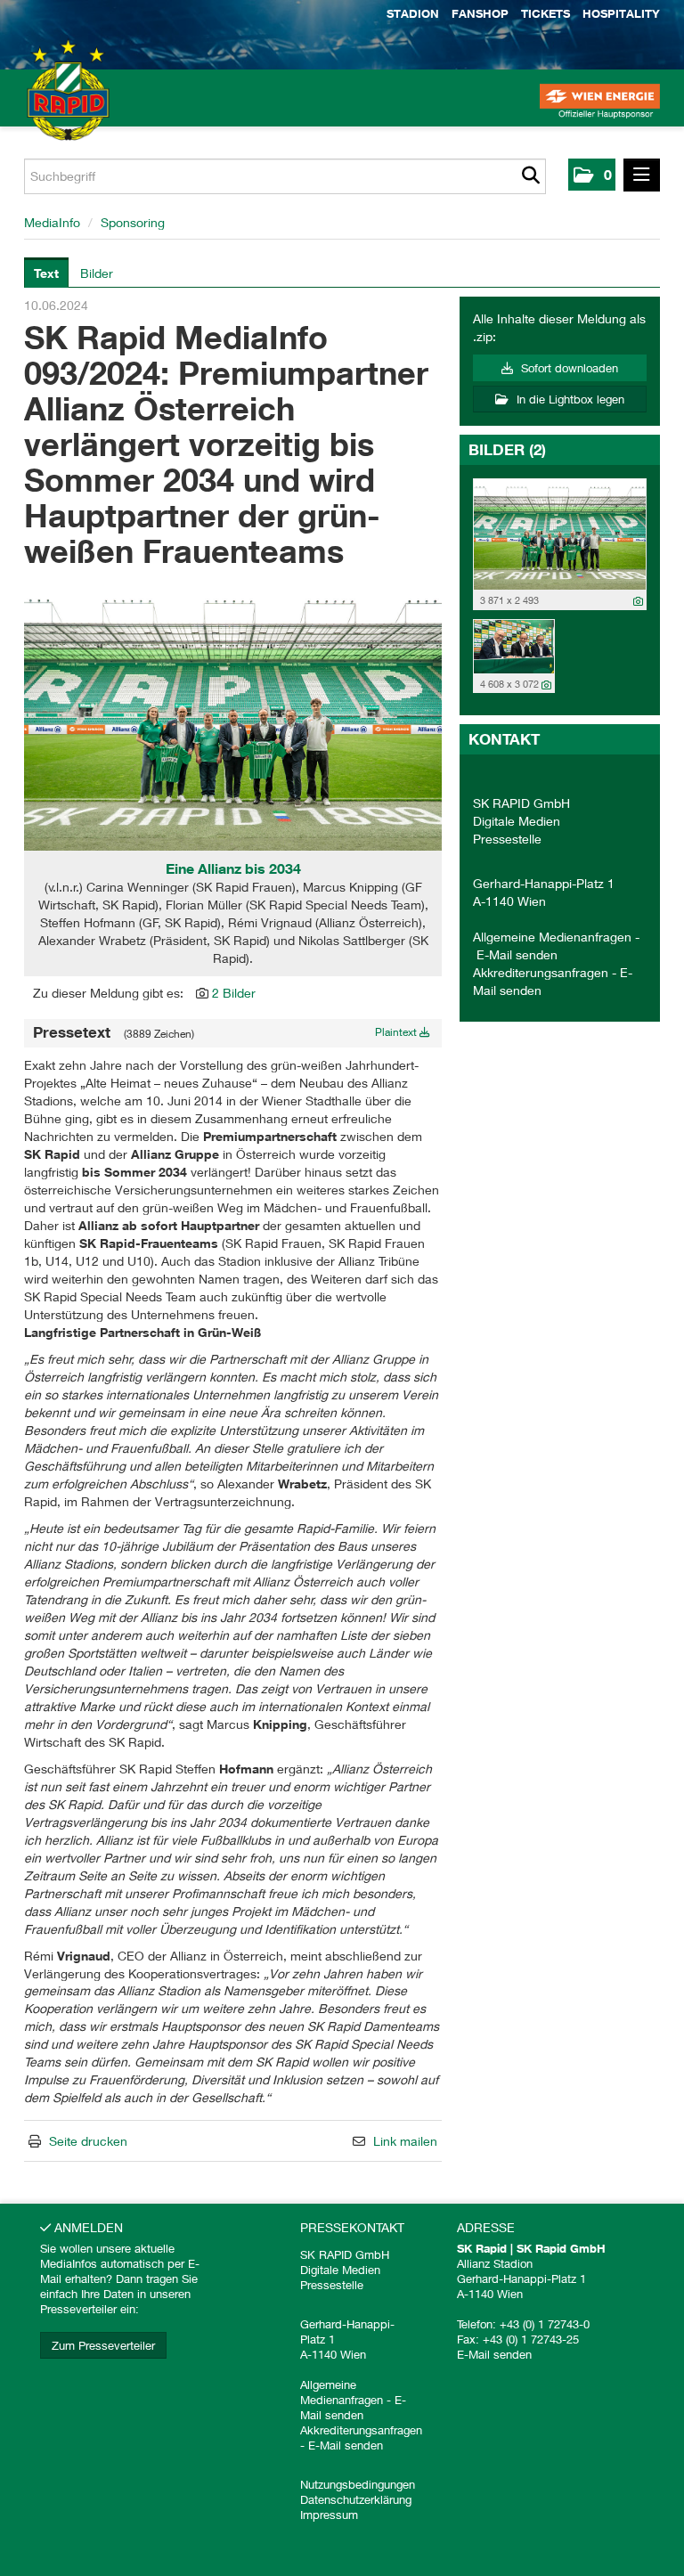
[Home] (45, 107)
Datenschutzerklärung (356, 2499)
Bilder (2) (507, 449)
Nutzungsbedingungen (358, 2484)
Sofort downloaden (568, 368)
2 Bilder (234, 993)
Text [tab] (46, 273)
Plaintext (397, 1032)
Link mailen (405, 2141)
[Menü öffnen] (642, 175)
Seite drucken (88, 2141)
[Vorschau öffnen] (233, 716)
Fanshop (480, 13)
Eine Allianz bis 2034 (233, 868)
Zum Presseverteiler (103, 2345)
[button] (592, 175)
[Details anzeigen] (638, 601)
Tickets (546, 13)
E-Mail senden (517, 954)
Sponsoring (133, 222)
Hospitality (621, 13)
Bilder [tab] (97, 273)
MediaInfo (52, 222)
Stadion (413, 13)
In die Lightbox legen (569, 399)
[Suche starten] (530, 176)
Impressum (329, 2515)
